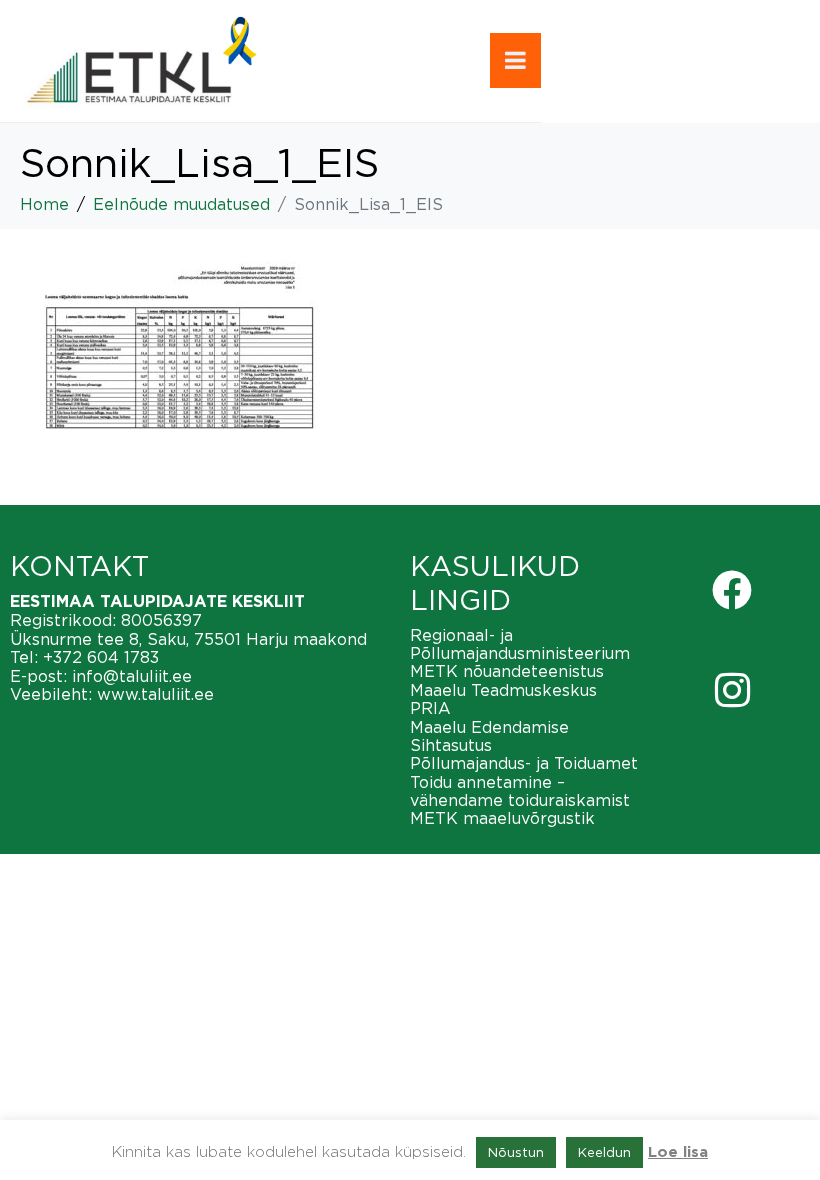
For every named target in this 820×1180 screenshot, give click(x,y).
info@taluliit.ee (132, 676)
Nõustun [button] (516, 1152)
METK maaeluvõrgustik (502, 818)
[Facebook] (732, 590)
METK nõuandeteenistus (507, 671)
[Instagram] (732, 690)
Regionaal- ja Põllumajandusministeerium (520, 644)
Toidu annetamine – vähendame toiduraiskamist (520, 791)
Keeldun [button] (604, 1152)
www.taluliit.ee (155, 694)
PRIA (430, 708)
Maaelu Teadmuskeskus (503, 690)
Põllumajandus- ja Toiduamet (524, 763)
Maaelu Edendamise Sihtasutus (489, 736)
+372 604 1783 (101, 657)
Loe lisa (678, 1152)
